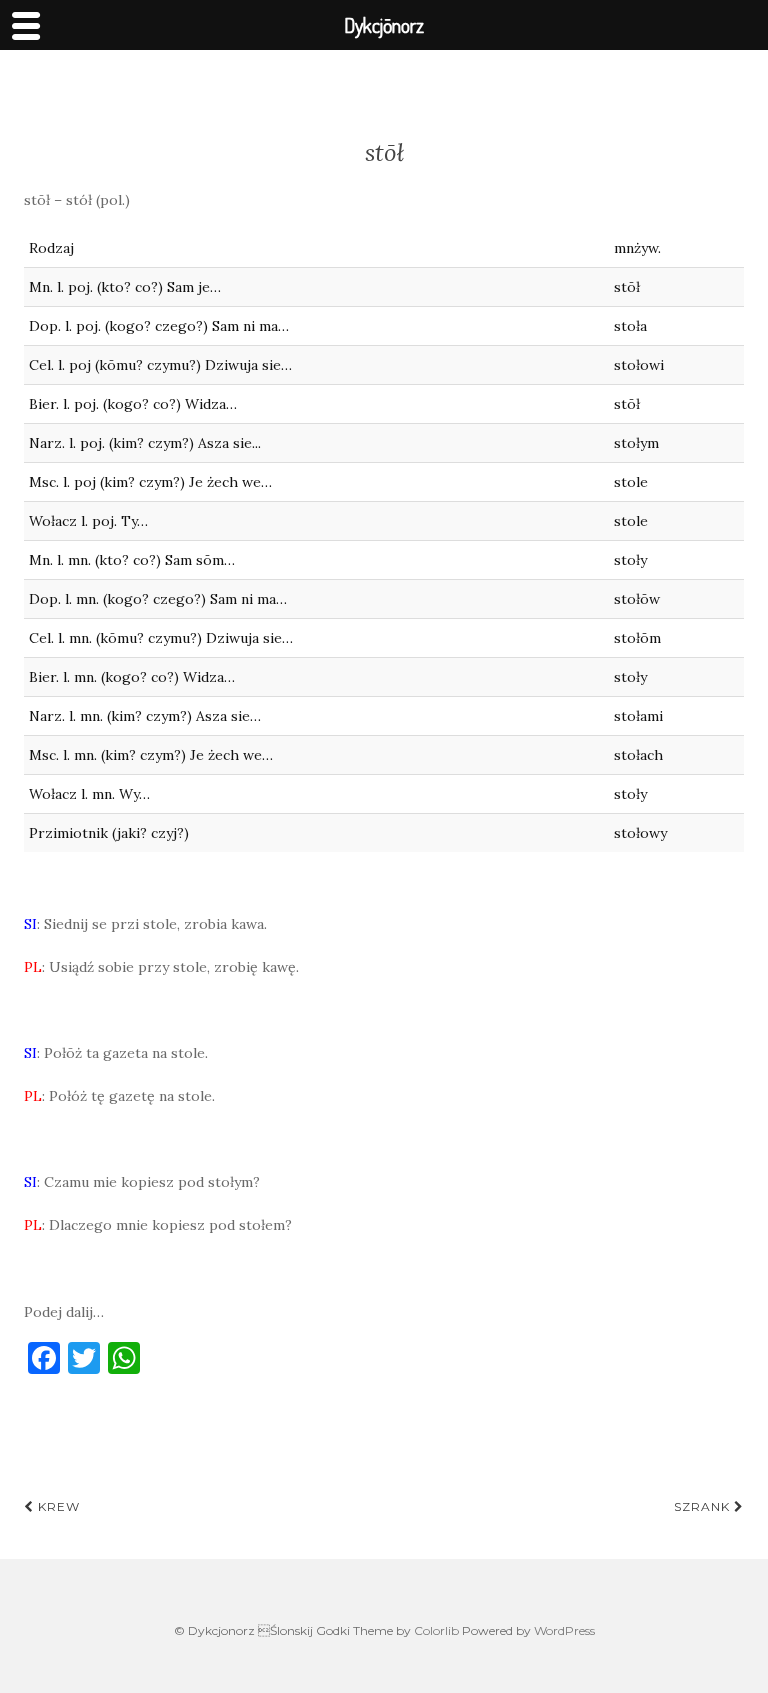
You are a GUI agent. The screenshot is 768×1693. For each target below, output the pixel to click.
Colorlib (436, 1630)
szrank (704, 1506)
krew (57, 1506)
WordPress (564, 1630)
